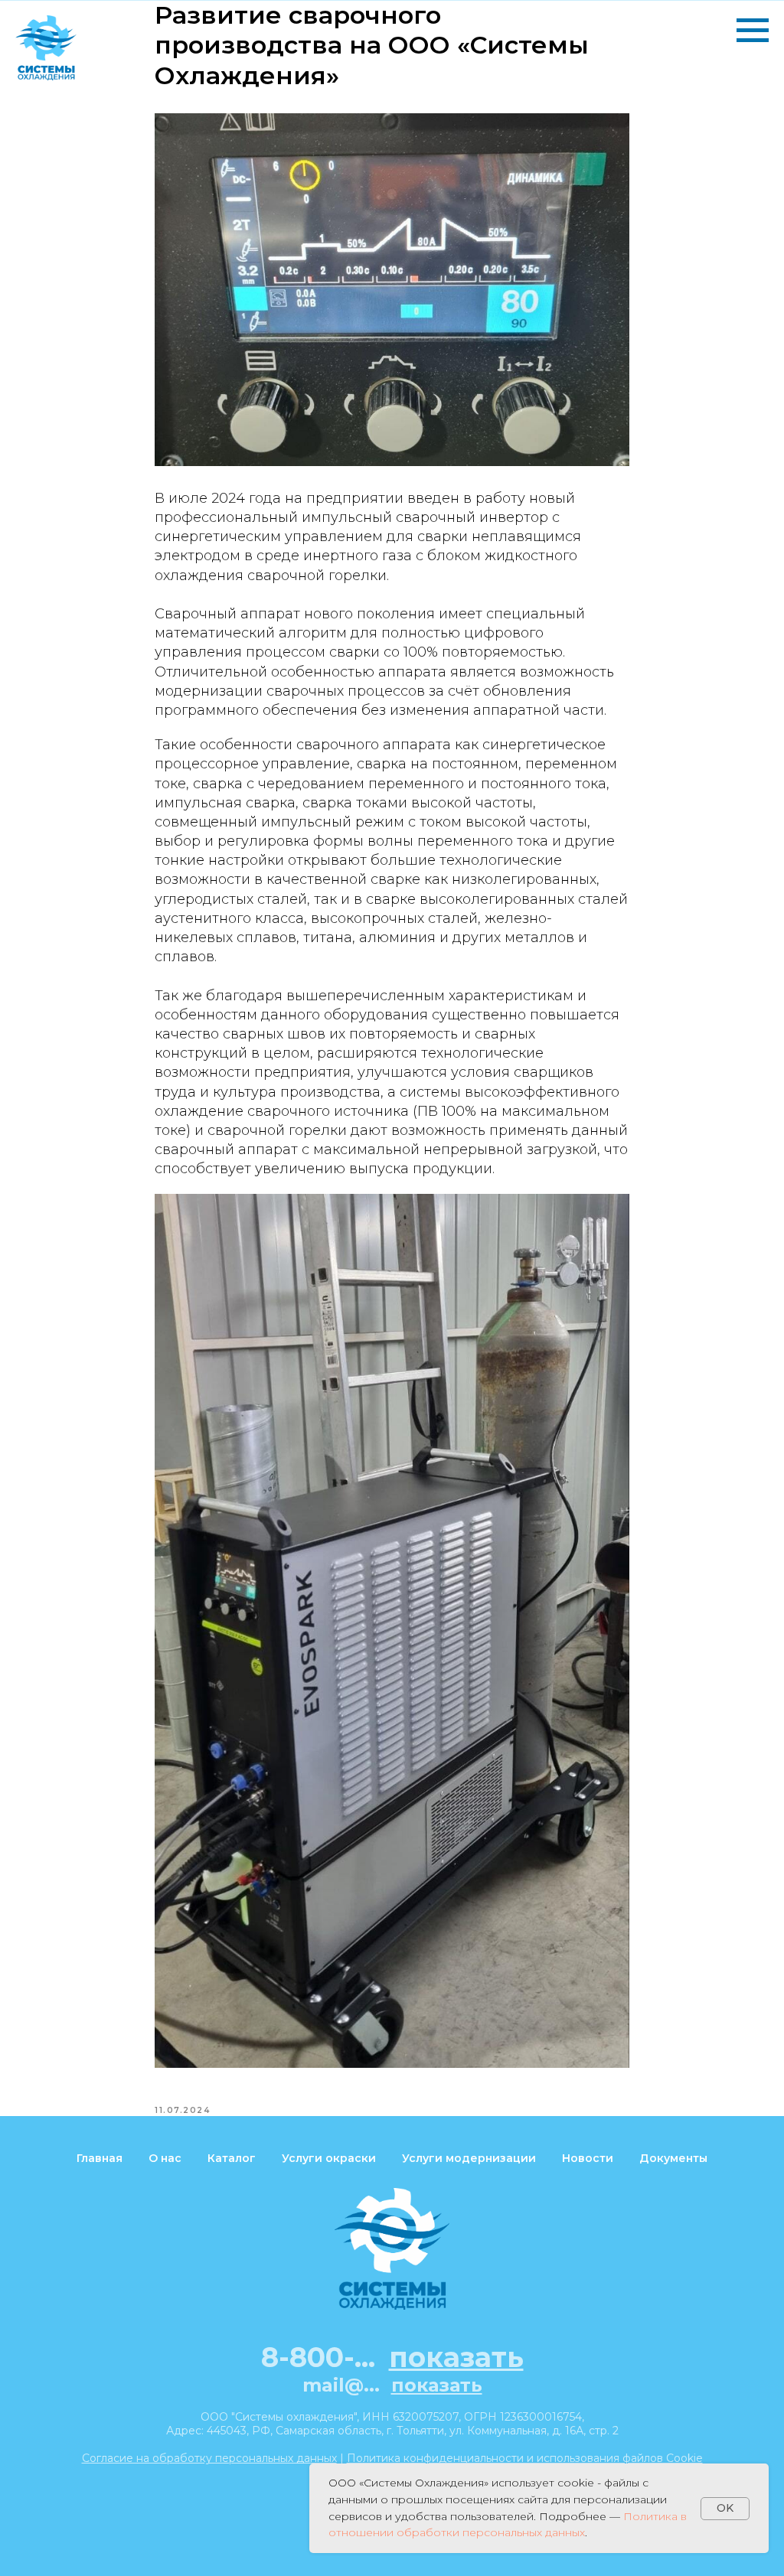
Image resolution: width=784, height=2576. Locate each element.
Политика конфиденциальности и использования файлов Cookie (525, 2458)
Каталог (232, 2158)
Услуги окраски (329, 2158)
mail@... (392, 2385)
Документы (673, 2158)
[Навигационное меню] (753, 31)
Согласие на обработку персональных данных (209, 2458)
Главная (100, 2158)
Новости (588, 2158)
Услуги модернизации (469, 2158)
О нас (165, 2158)
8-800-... (392, 2357)
